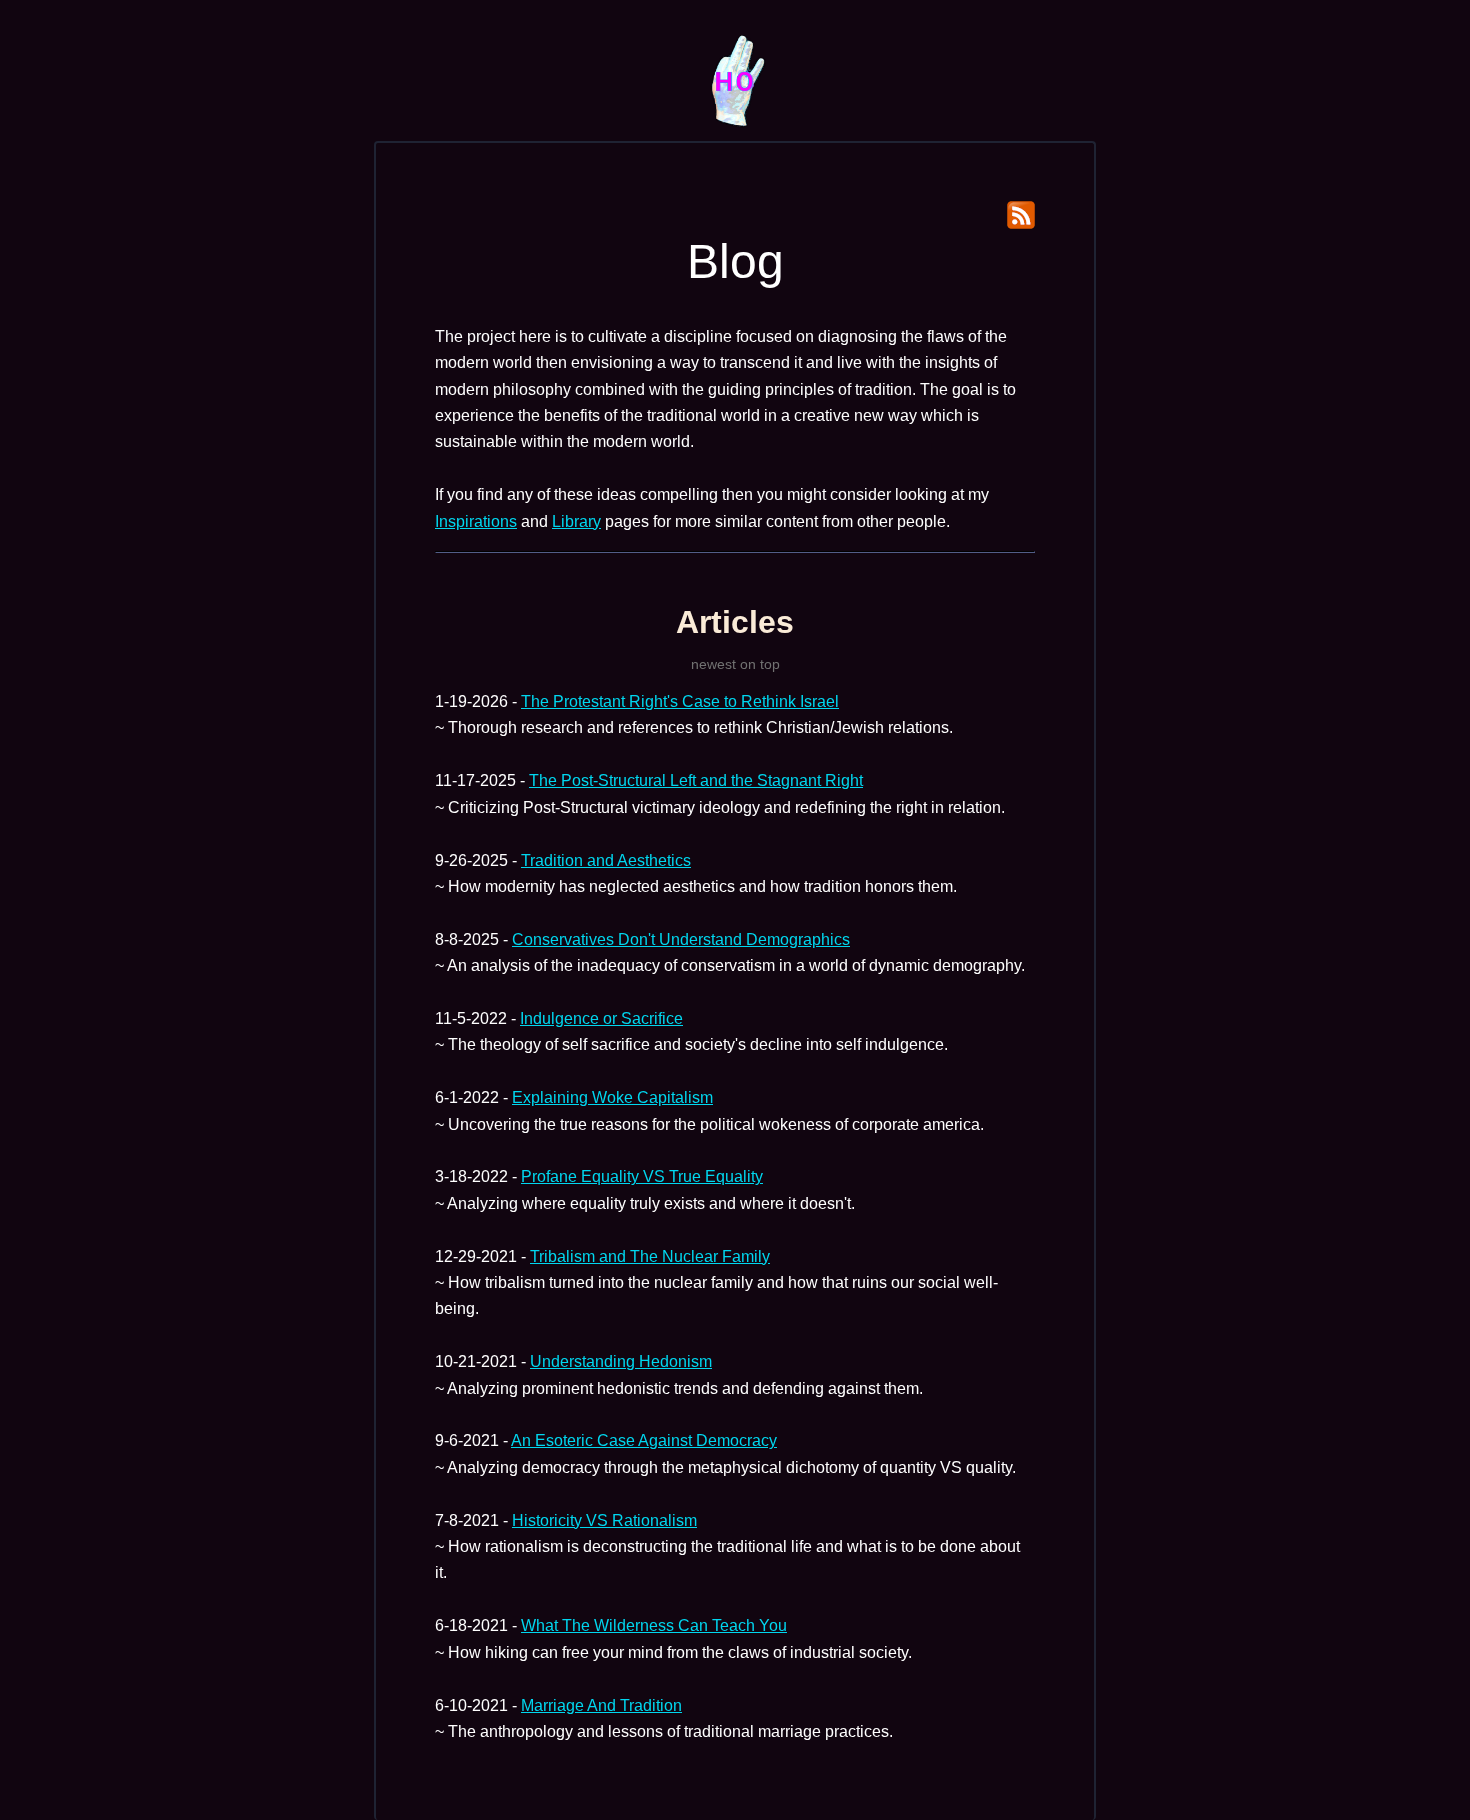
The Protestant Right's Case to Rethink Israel (680, 701)
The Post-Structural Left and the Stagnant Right (696, 780)
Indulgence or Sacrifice (601, 1018)
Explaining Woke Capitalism (612, 1097)
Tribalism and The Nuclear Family (650, 1256)
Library (576, 521)
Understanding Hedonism (621, 1361)
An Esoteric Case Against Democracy (644, 1440)
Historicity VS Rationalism (604, 1520)
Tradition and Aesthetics (606, 860)
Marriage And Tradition (601, 1705)
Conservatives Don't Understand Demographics (681, 939)
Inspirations (476, 521)
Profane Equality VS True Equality (642, 1176)
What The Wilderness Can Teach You (654, 1625)
